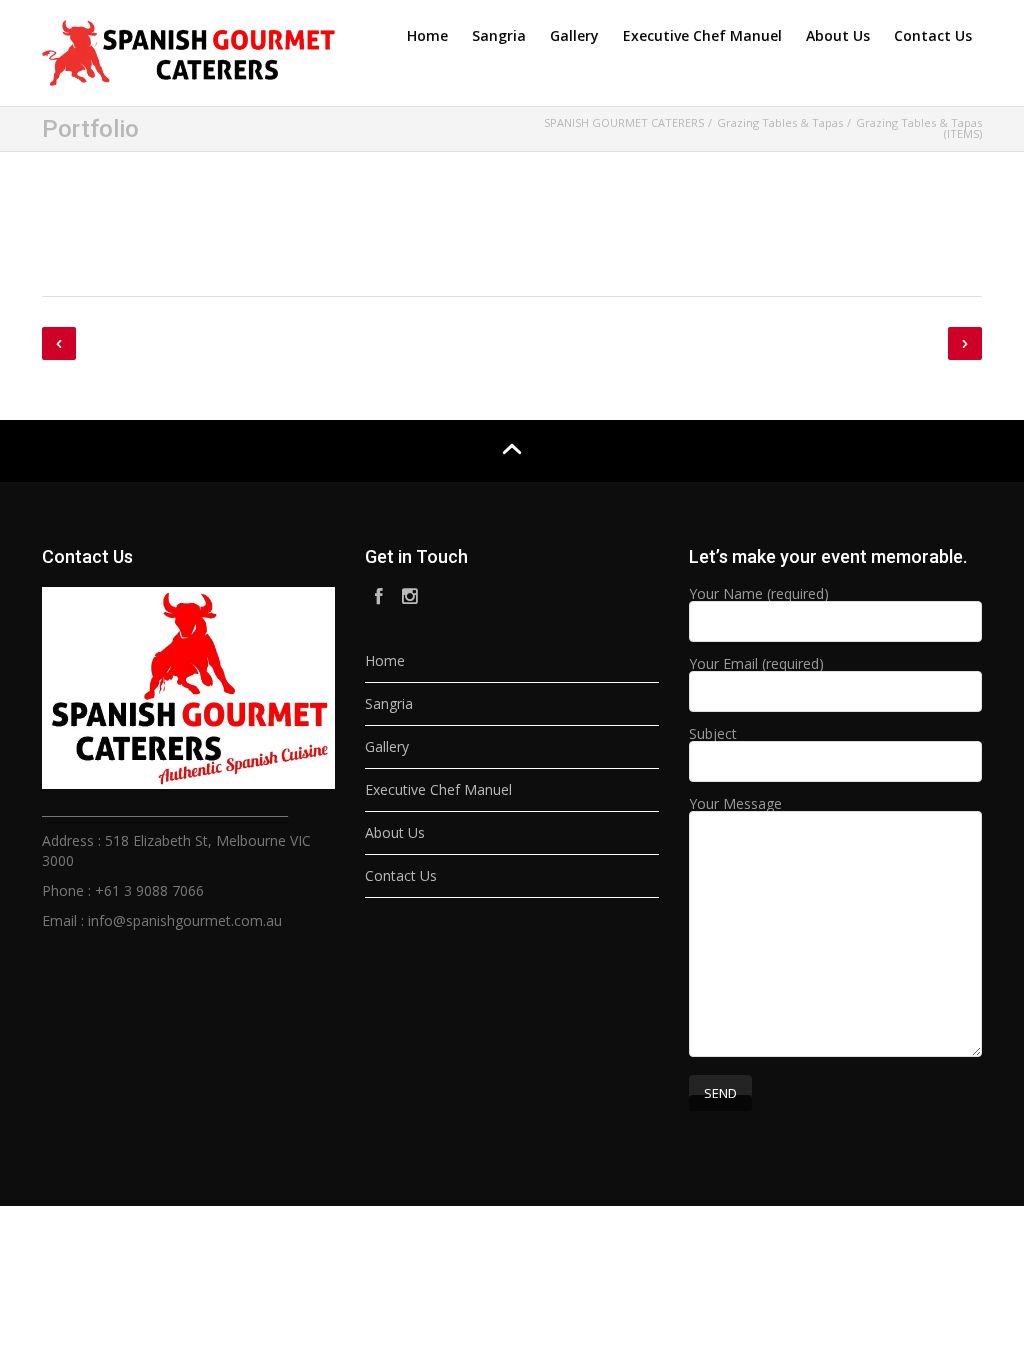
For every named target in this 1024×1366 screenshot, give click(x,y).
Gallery (574, 35)
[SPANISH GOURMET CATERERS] (188, 49)
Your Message (735, 805)
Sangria (499, 35)
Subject (713, 735)
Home (427, 35)
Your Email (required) (756, 665)
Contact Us (933, 35)
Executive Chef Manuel (702, 35)
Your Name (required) (759, 595)
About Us (838, 35)
